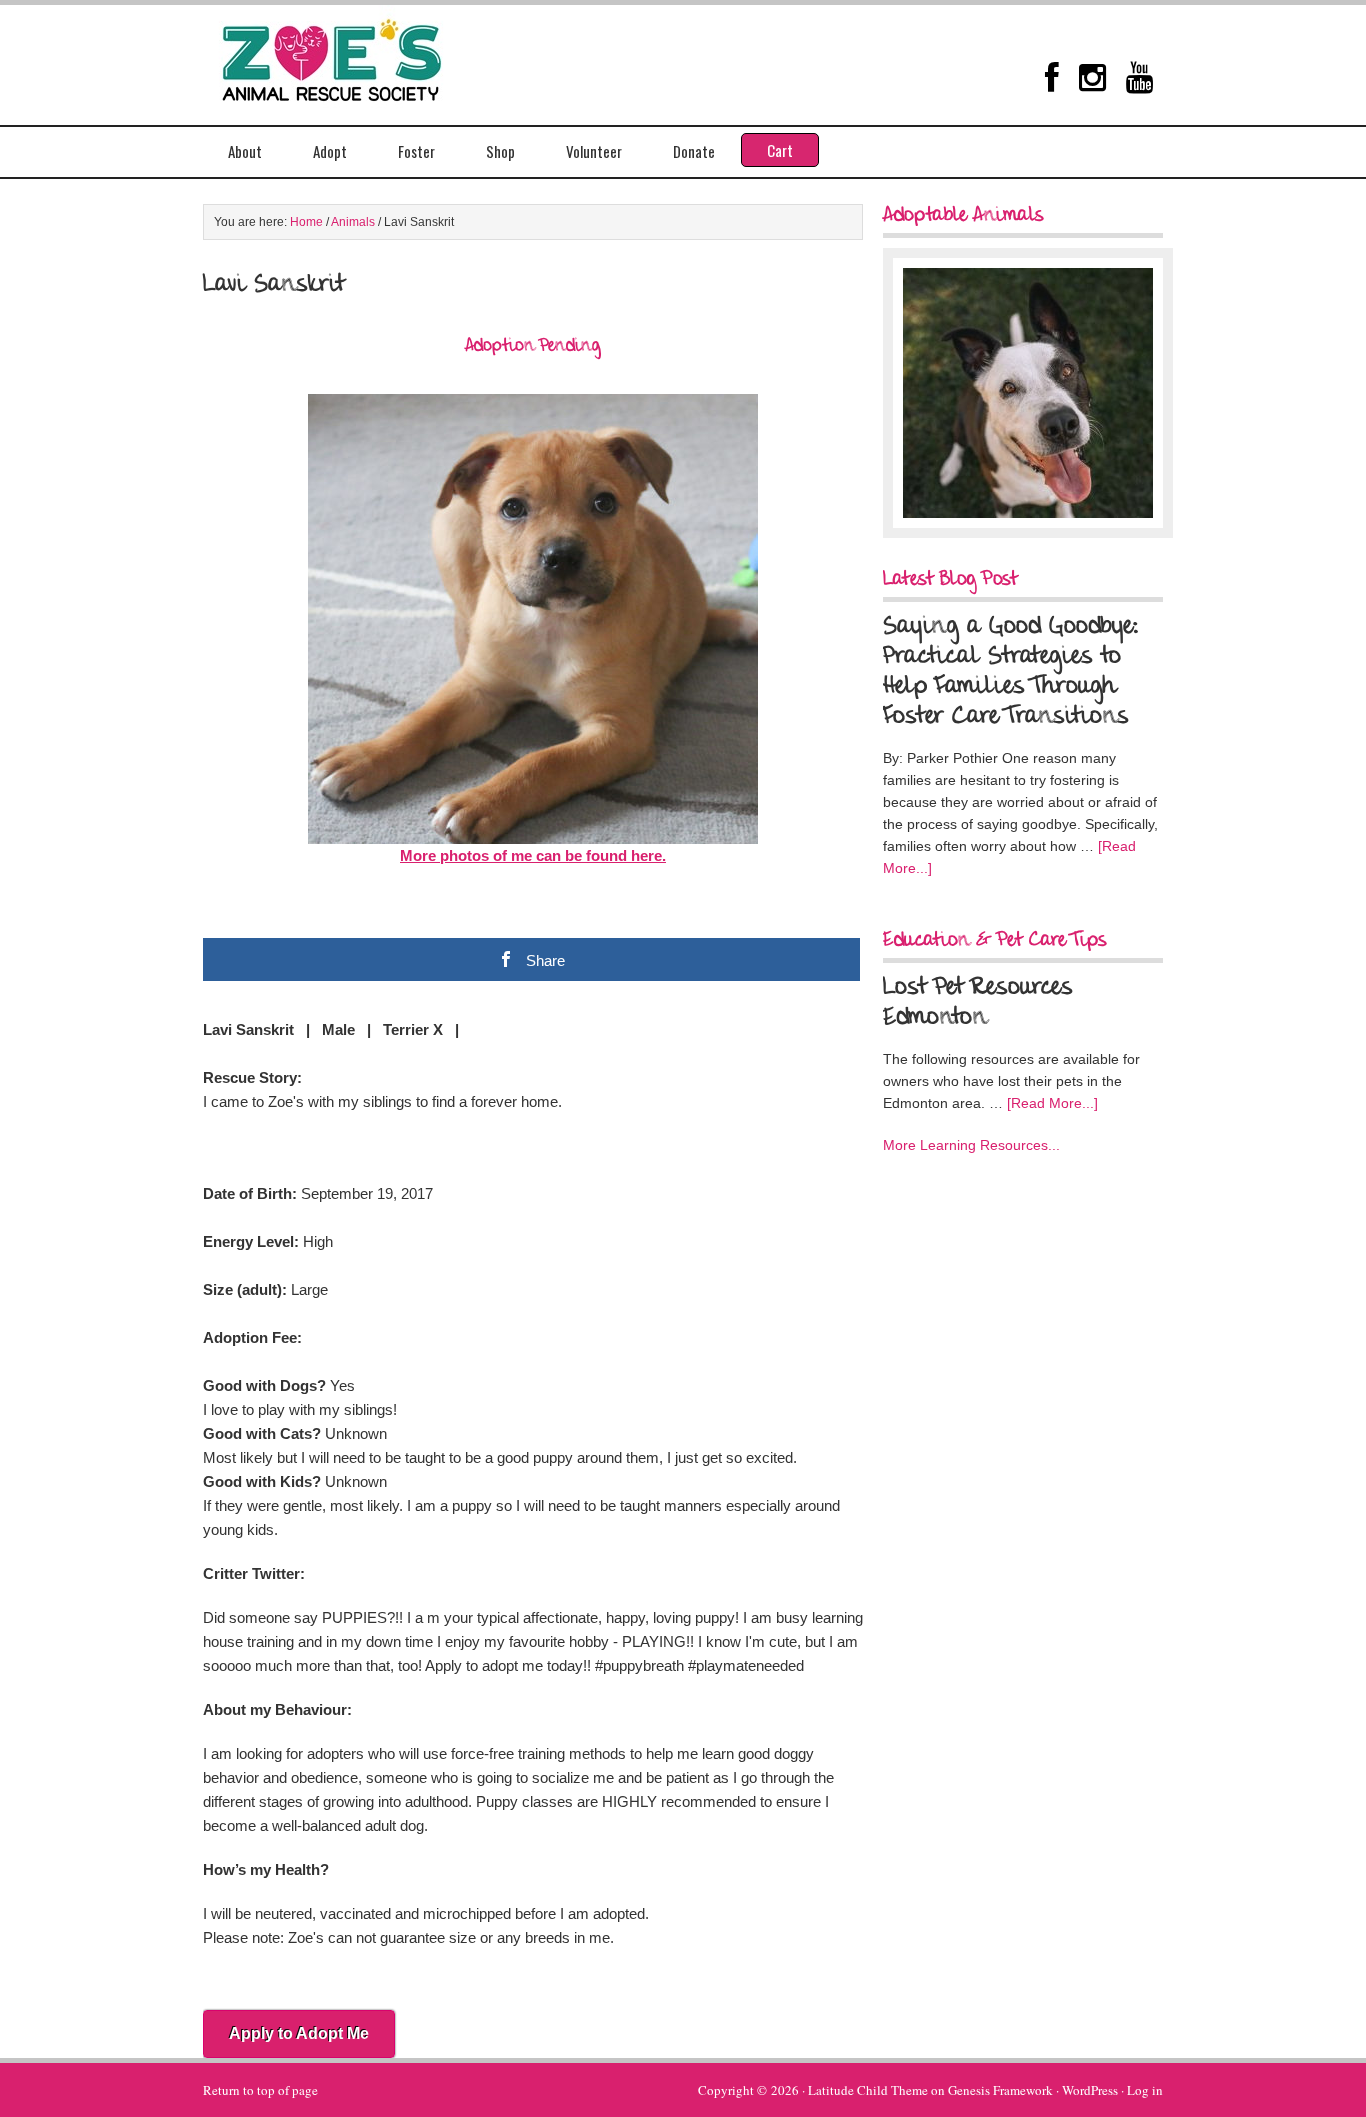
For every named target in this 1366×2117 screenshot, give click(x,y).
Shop (500, 151)
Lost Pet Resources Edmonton (978, 1003)
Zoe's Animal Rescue (353, 55)
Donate (694, 151)
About (245, 151)
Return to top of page (260, 2090)
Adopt (330, 151)
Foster (416, 151)
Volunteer (594, 151)
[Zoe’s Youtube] (1139, 77)
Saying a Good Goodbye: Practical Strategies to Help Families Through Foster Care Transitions (1011, 672)
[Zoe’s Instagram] (1092, 77)
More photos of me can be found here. (533, 855)
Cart (780, 150)
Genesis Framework (1000, 2090)
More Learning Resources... (971, 1145)
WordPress (1090, 2090)
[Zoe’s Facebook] (1052, 77)
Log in (1145, 2090)
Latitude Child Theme (868, 2090)
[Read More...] (1052, 1103)
